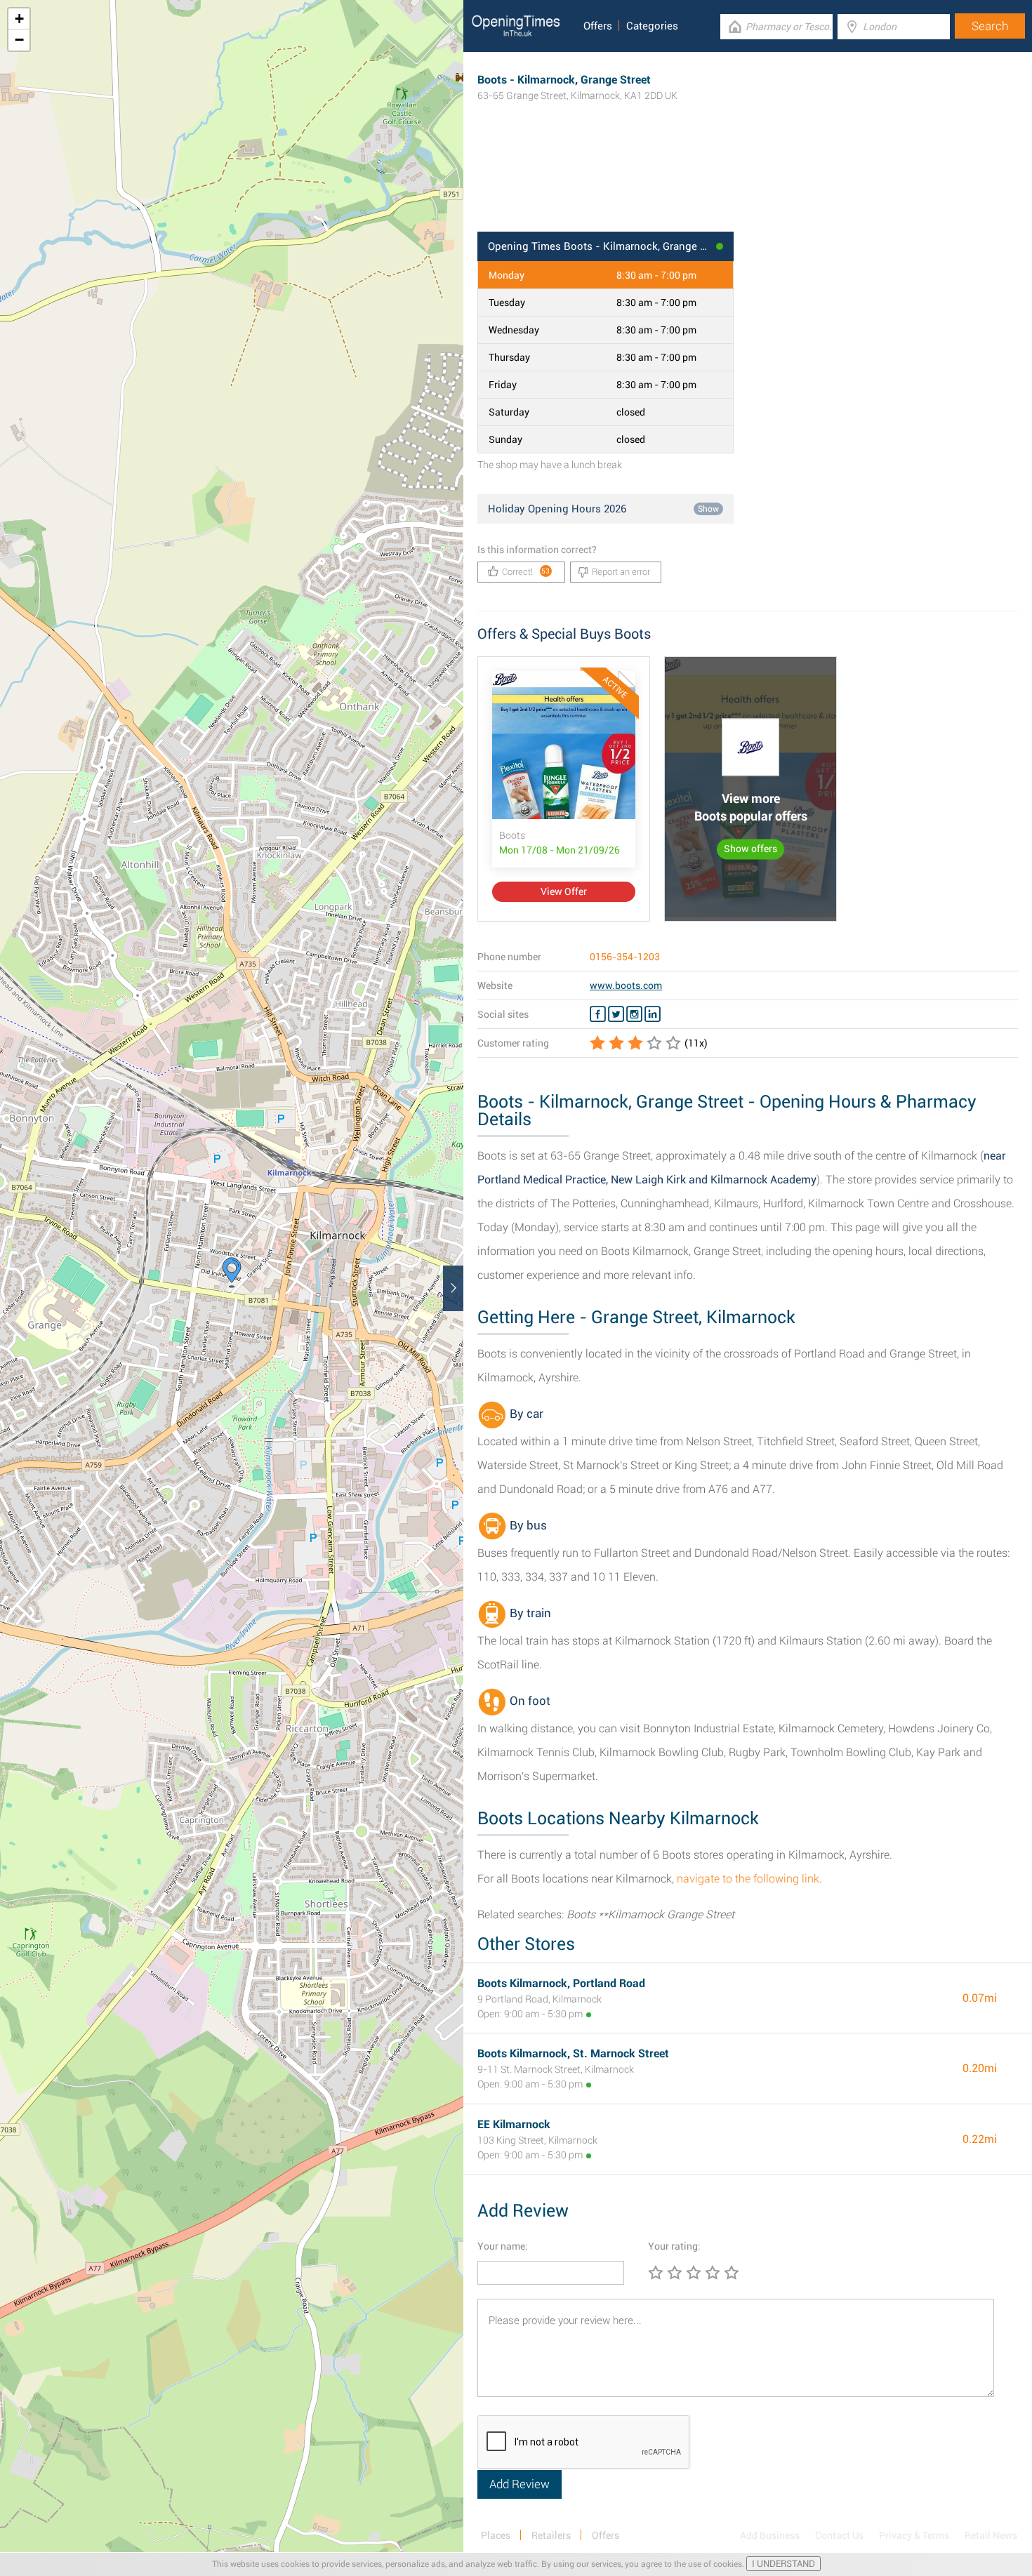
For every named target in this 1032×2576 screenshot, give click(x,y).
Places (496, 2535)
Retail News (991, 2535)
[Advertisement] (748, 186)
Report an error (621, 572)
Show (708, 509)
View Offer (564, 891)
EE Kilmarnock (514, 2124)
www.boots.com (626, 985)
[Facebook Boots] (598, 1014)
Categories (652, 26)
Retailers (551, 2535)
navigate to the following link (748, 1879)
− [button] (19, 40)
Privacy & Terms (914, 2535)
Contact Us (839, 2535)
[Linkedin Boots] (653, 1014)
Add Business (770, 2535)
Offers (598, 26)
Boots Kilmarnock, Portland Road (561, 1983)
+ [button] (19, 19)
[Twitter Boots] (616, 1014)
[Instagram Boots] (634, 1014)
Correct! (526, 572)
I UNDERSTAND (783, 2564)
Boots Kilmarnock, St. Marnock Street (573, 2053)
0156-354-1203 (625, 957)
